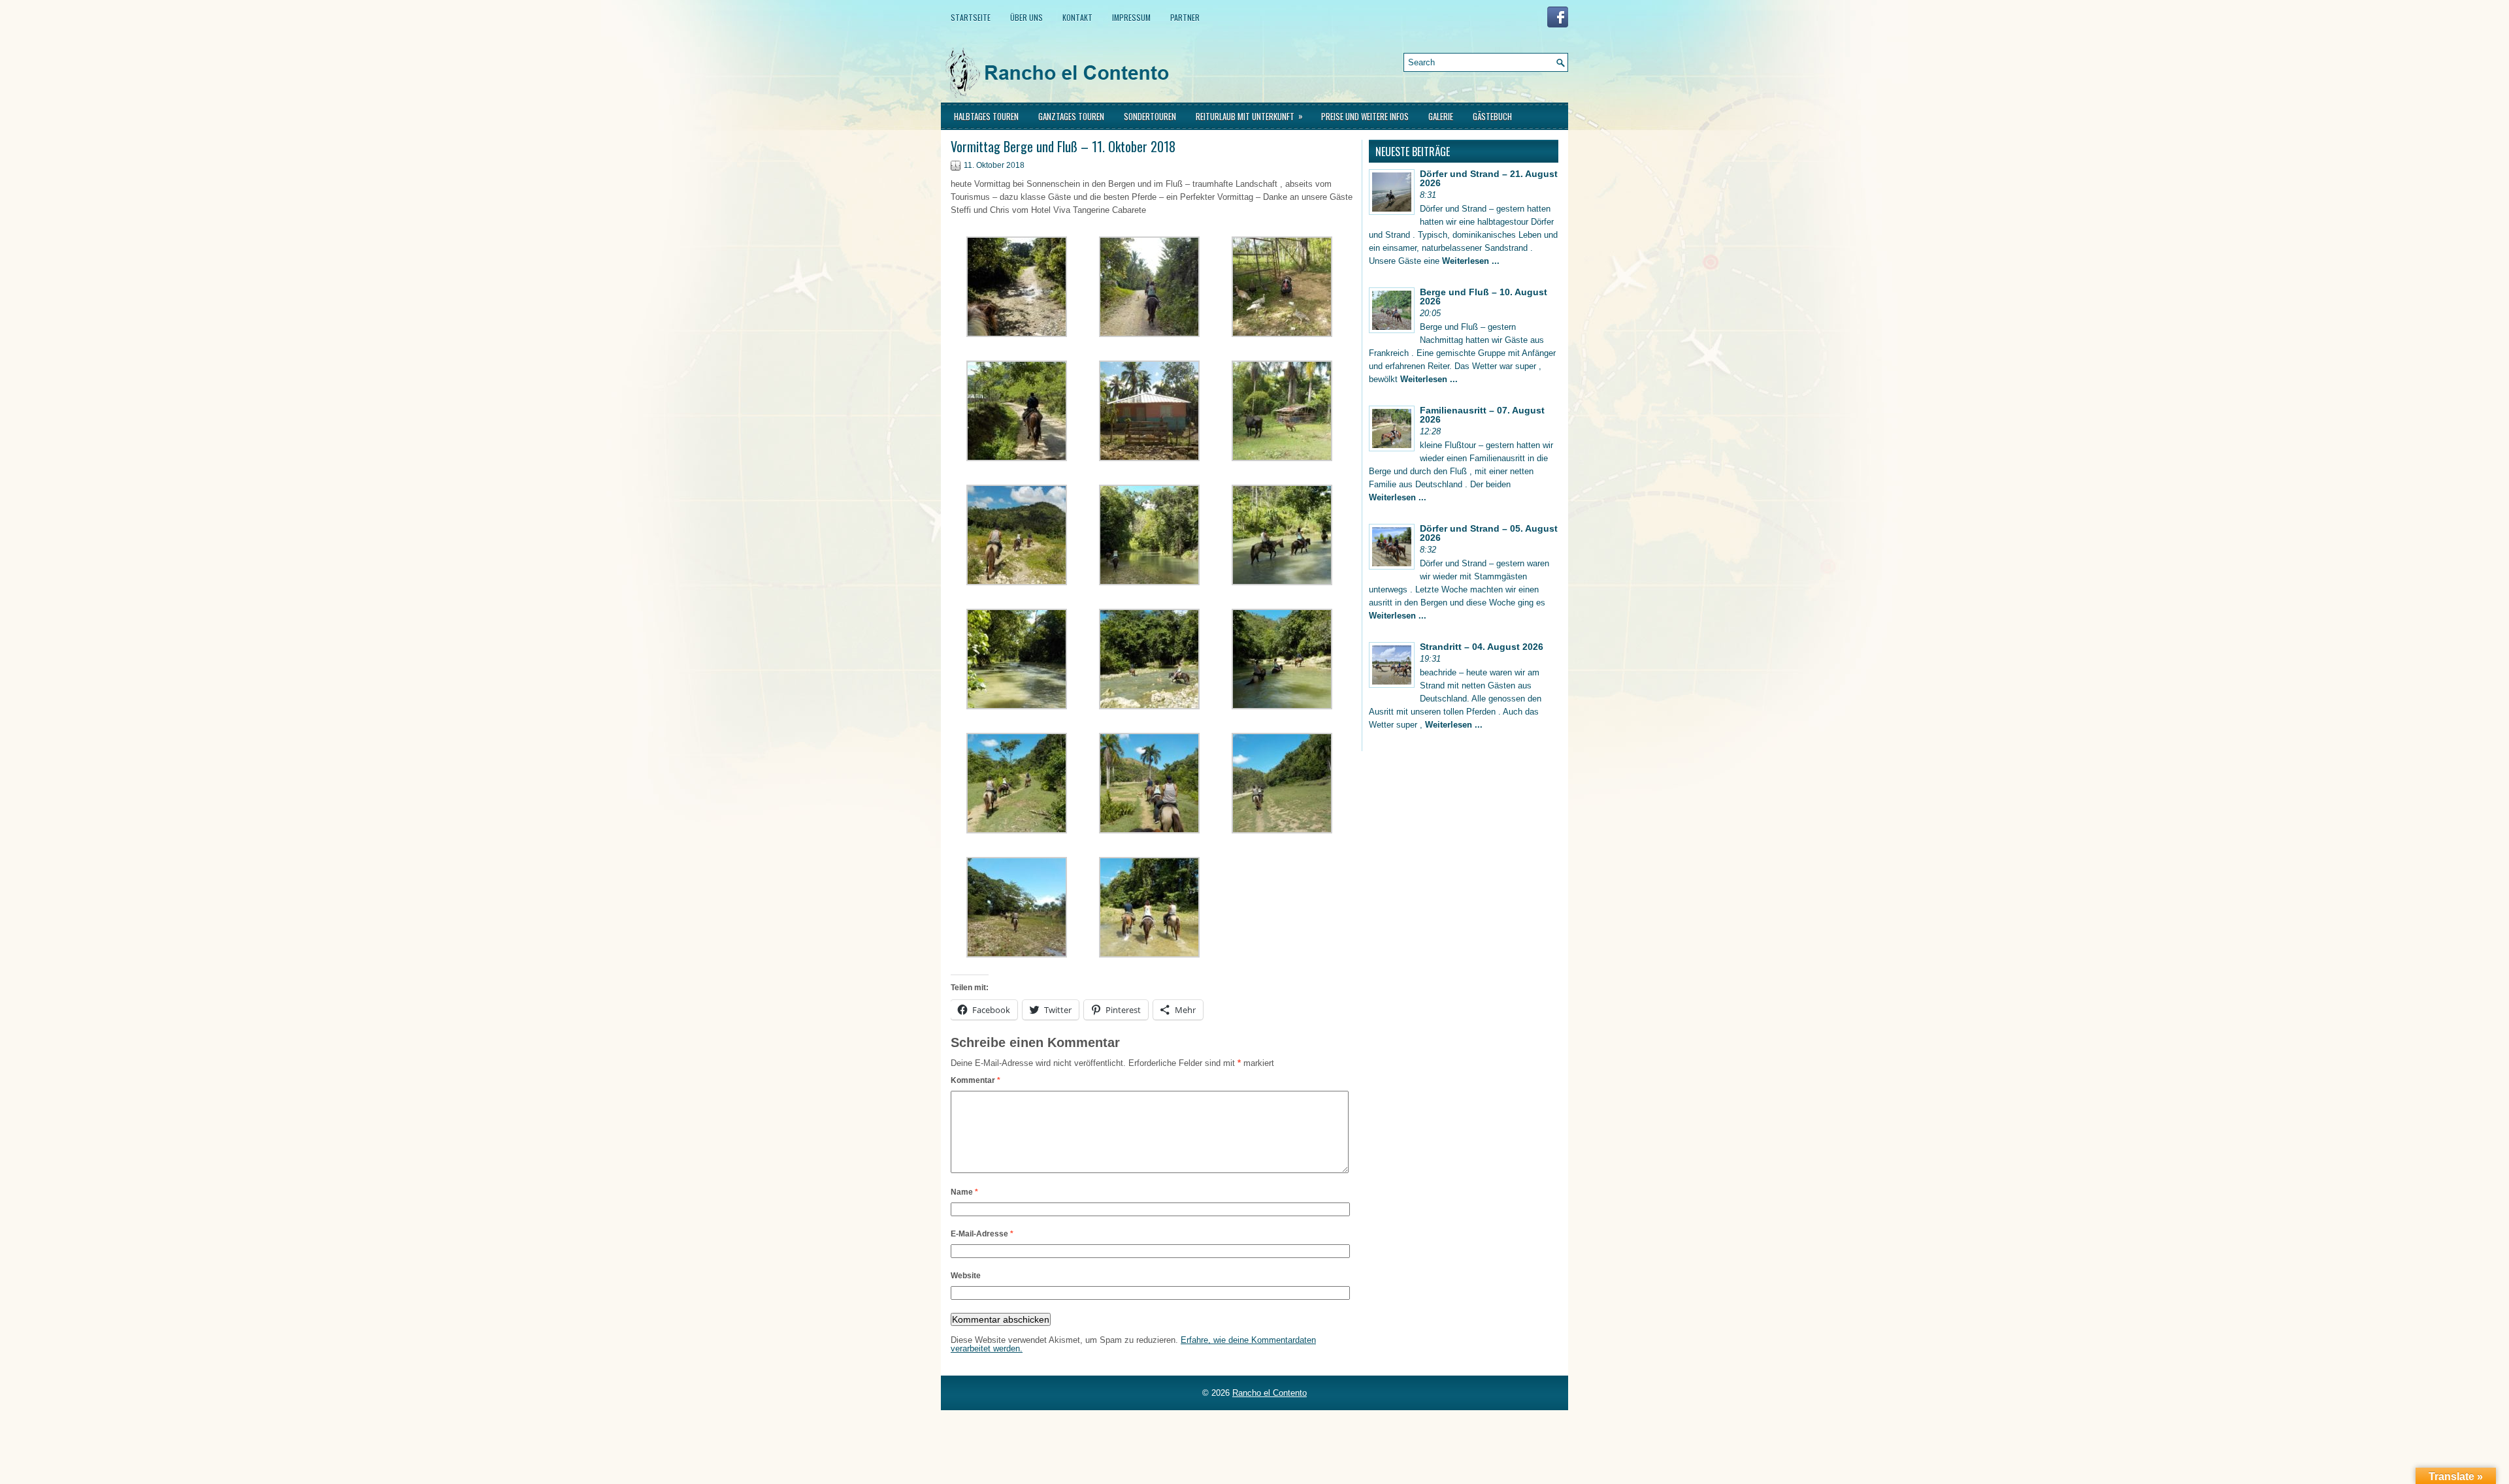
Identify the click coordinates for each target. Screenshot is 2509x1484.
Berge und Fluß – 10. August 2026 (1484, 297)
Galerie (1441, 116)
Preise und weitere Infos (1365, 116)
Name (964, 1192)
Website (966, 1276)
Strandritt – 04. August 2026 (1482, 647)
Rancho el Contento (1270, 1393)
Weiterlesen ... (1471, 261)
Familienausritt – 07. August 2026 (1482, 415)
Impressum (1131, 17)
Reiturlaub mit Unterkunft (1249, 116)
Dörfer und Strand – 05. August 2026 (1489, 533)
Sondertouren (1150, 116)
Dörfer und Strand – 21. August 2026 (1489, 178)
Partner (1185, 17)
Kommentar (976, 1080)
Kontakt (1077, 17)
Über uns (1026, 17)
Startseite (971, 17)
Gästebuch (1492, 116)
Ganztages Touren (1071, 116)
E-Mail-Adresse (982, 1234)
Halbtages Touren (986, 116)
